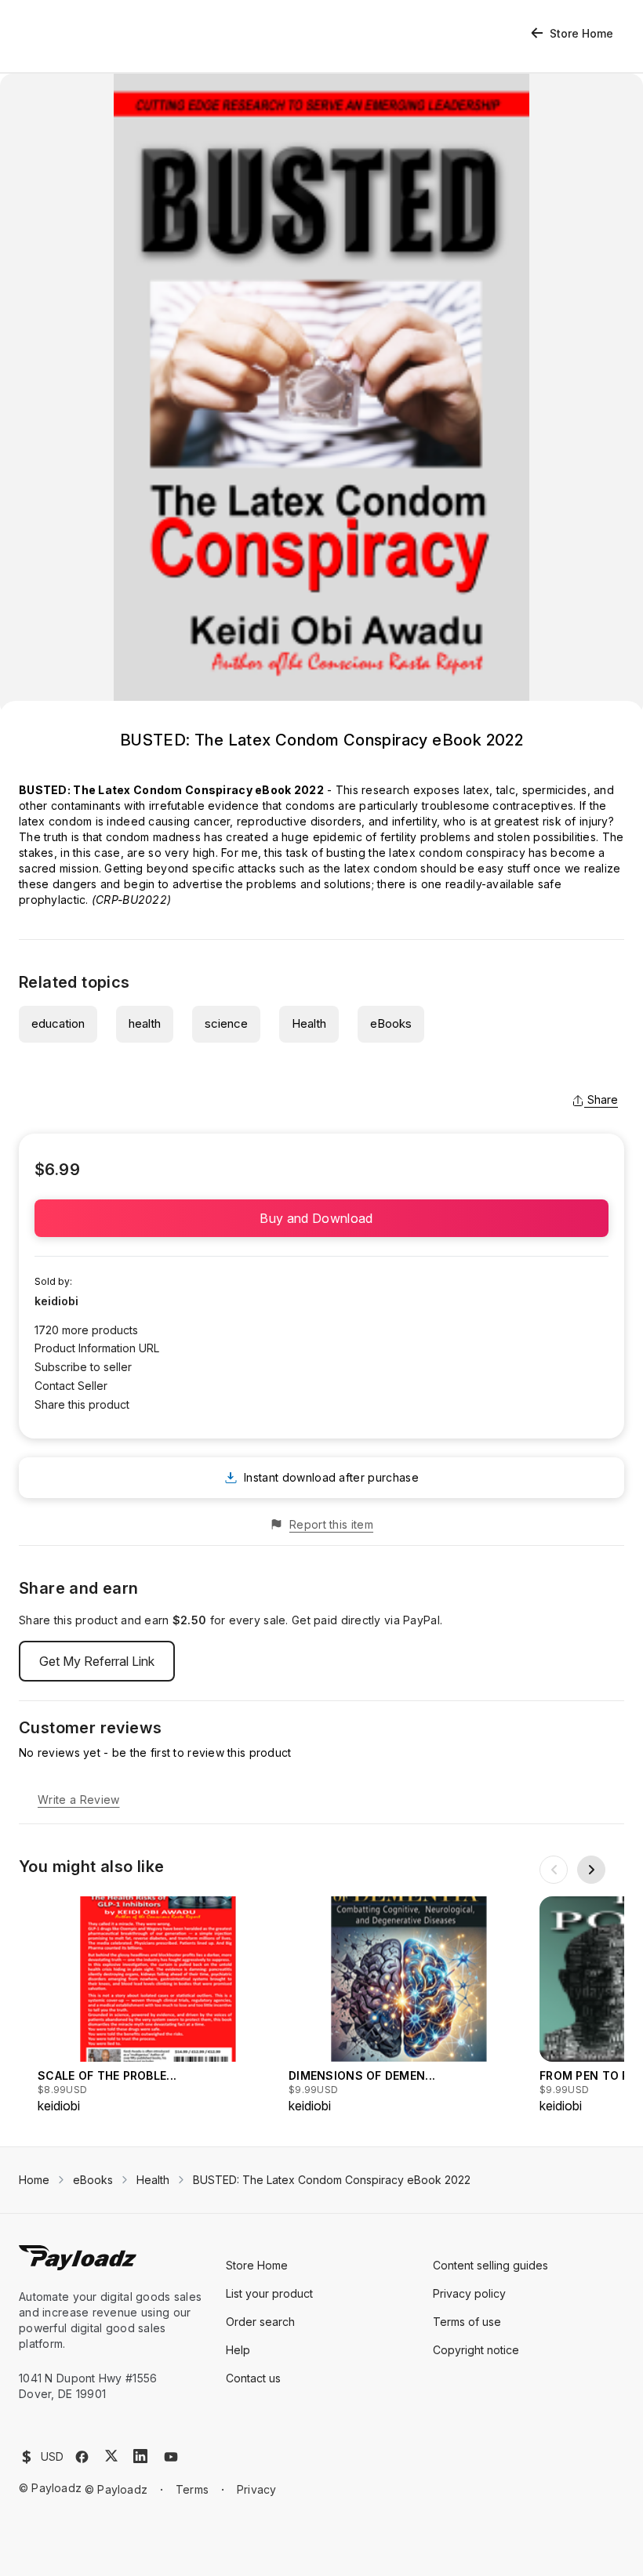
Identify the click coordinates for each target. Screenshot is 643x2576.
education (58, 1023)
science (226, 1023)
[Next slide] (591, 1870)
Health (309, 1023)
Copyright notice (476, 2350)
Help (238, 2350)
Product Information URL (97, 1348)
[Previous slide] (554, 1870)
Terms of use (467, 2322)
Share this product (82, 1404)
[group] (158, 2006)
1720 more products (86, 1330)
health (145, 1023)
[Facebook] (82, 2457)
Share (603, 1099)
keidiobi (56, 1301)
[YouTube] (171, 2457)
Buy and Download (321, 1218)
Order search (260, 2322)
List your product (269, 2293)
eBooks (391, 1023)
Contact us (253, 2378)
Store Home (581, 33)
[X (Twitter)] (111, 2456)
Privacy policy (469, 2293)
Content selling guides (490, 2265)
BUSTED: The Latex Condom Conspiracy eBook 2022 (332, 2180)
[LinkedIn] (140, 2456)
